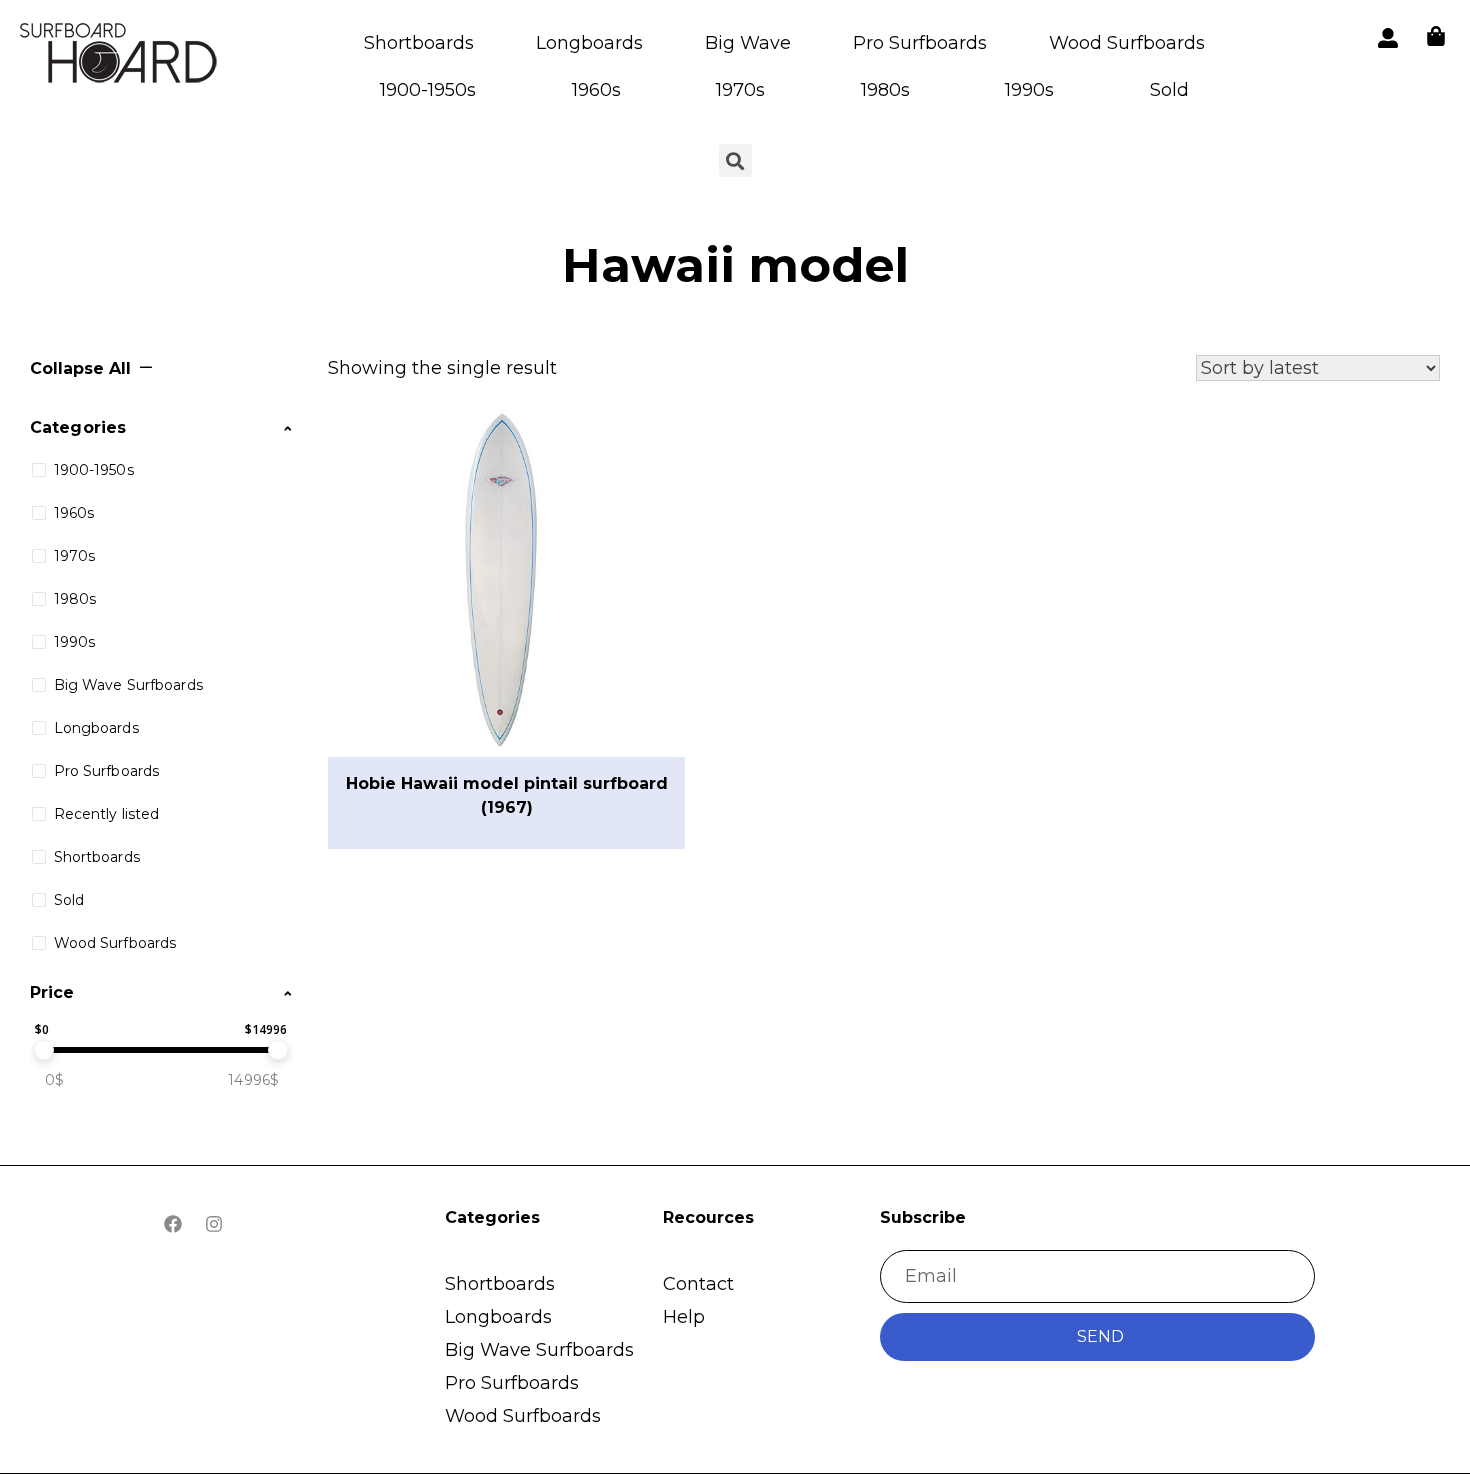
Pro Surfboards (920, 43)
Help (684, 1317)
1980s (885, 90)
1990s (1029, 90)
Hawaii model (735, 265)
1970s (740, 90)
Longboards (589, 43)
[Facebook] (173, 1224)
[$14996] (278, 1050)
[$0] (44, 1050)
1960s (596, 90)
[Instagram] (214, 1224)
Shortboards (419, 43)
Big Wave (748, 43)
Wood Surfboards (1127, 43)
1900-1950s (428, 90)
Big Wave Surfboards (539, 1350)
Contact (698, 1284)
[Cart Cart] (1436, 36)
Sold (1169, 90)
